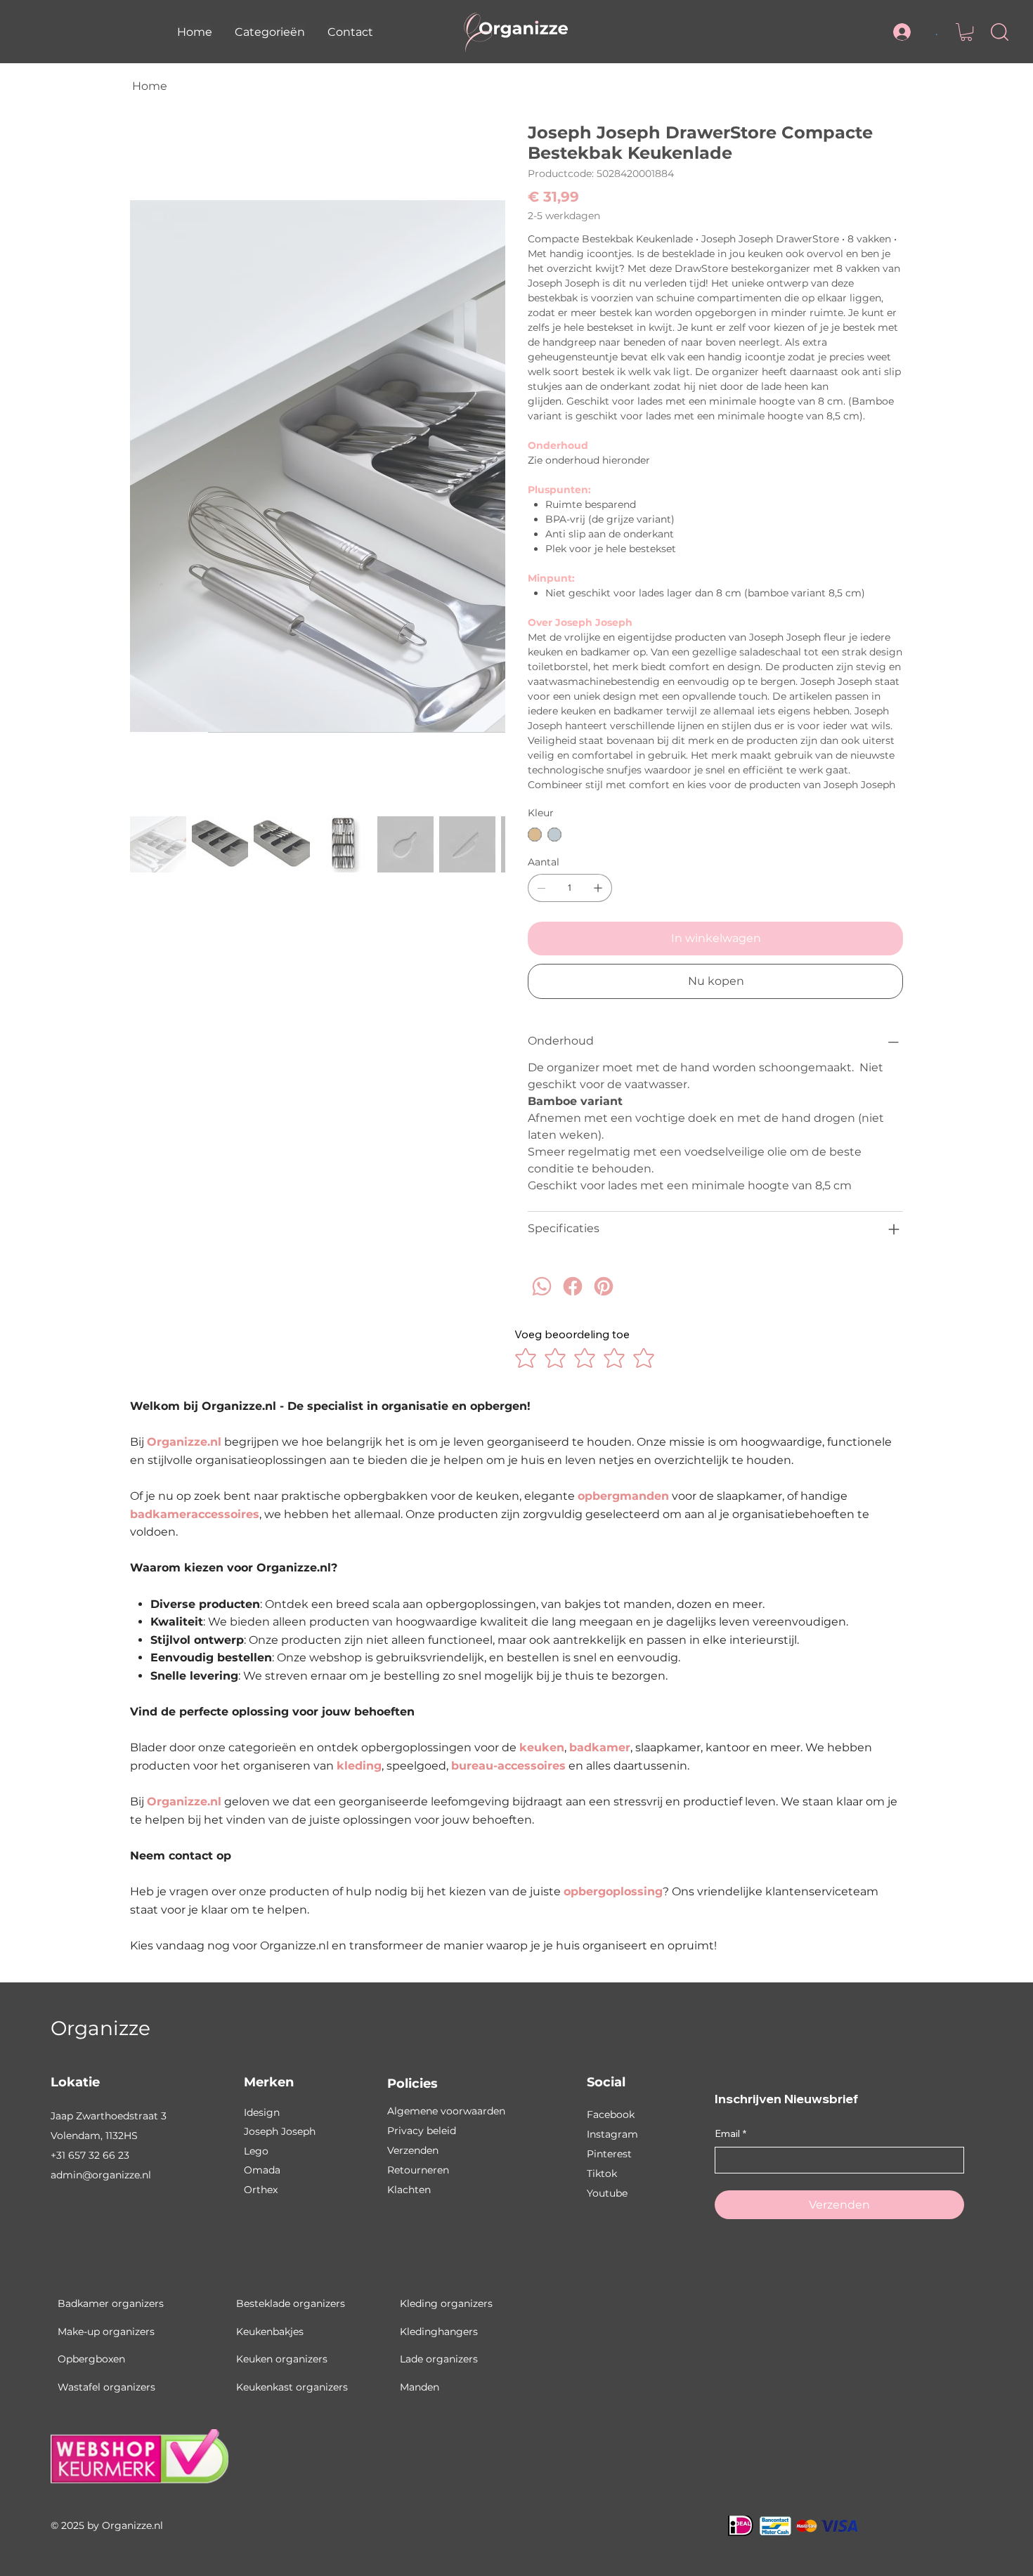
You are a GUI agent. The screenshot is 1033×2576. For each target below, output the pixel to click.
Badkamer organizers (111, 2303)
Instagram (612, 2134)
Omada (262, 2170)
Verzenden (413, 2150)
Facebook (611, 2114)
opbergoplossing (613, 1891)
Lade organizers (439, 2359)
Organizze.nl (184, 1442)
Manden (420, 2387)
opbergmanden (623, 1496)
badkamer (600, 1747)
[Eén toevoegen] (598, 888)
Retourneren (418, 2170)
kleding (359, 1766)
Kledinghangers (439, 2332)
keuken (542, 1747)
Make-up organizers (106, 2332)
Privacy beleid (422, 2131)
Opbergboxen (91, 2359)
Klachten (409, 2190)
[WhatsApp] (542, 1299)
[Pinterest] (604, 1299)
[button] (270, 32)
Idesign (262, 2112)
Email (730, 2133)
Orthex (261, 2190)
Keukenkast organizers (292, 2387)
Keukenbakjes (270, 2332)
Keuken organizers (282, 2359)
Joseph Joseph (280, 2131)
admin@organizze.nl (101, 2175)
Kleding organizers (446, 2303)
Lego (256, 2151)
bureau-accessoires (508, 1766)
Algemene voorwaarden (446, 2111)
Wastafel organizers (106, 2387)
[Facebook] (573, 1299)
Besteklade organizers (291, 2303)
